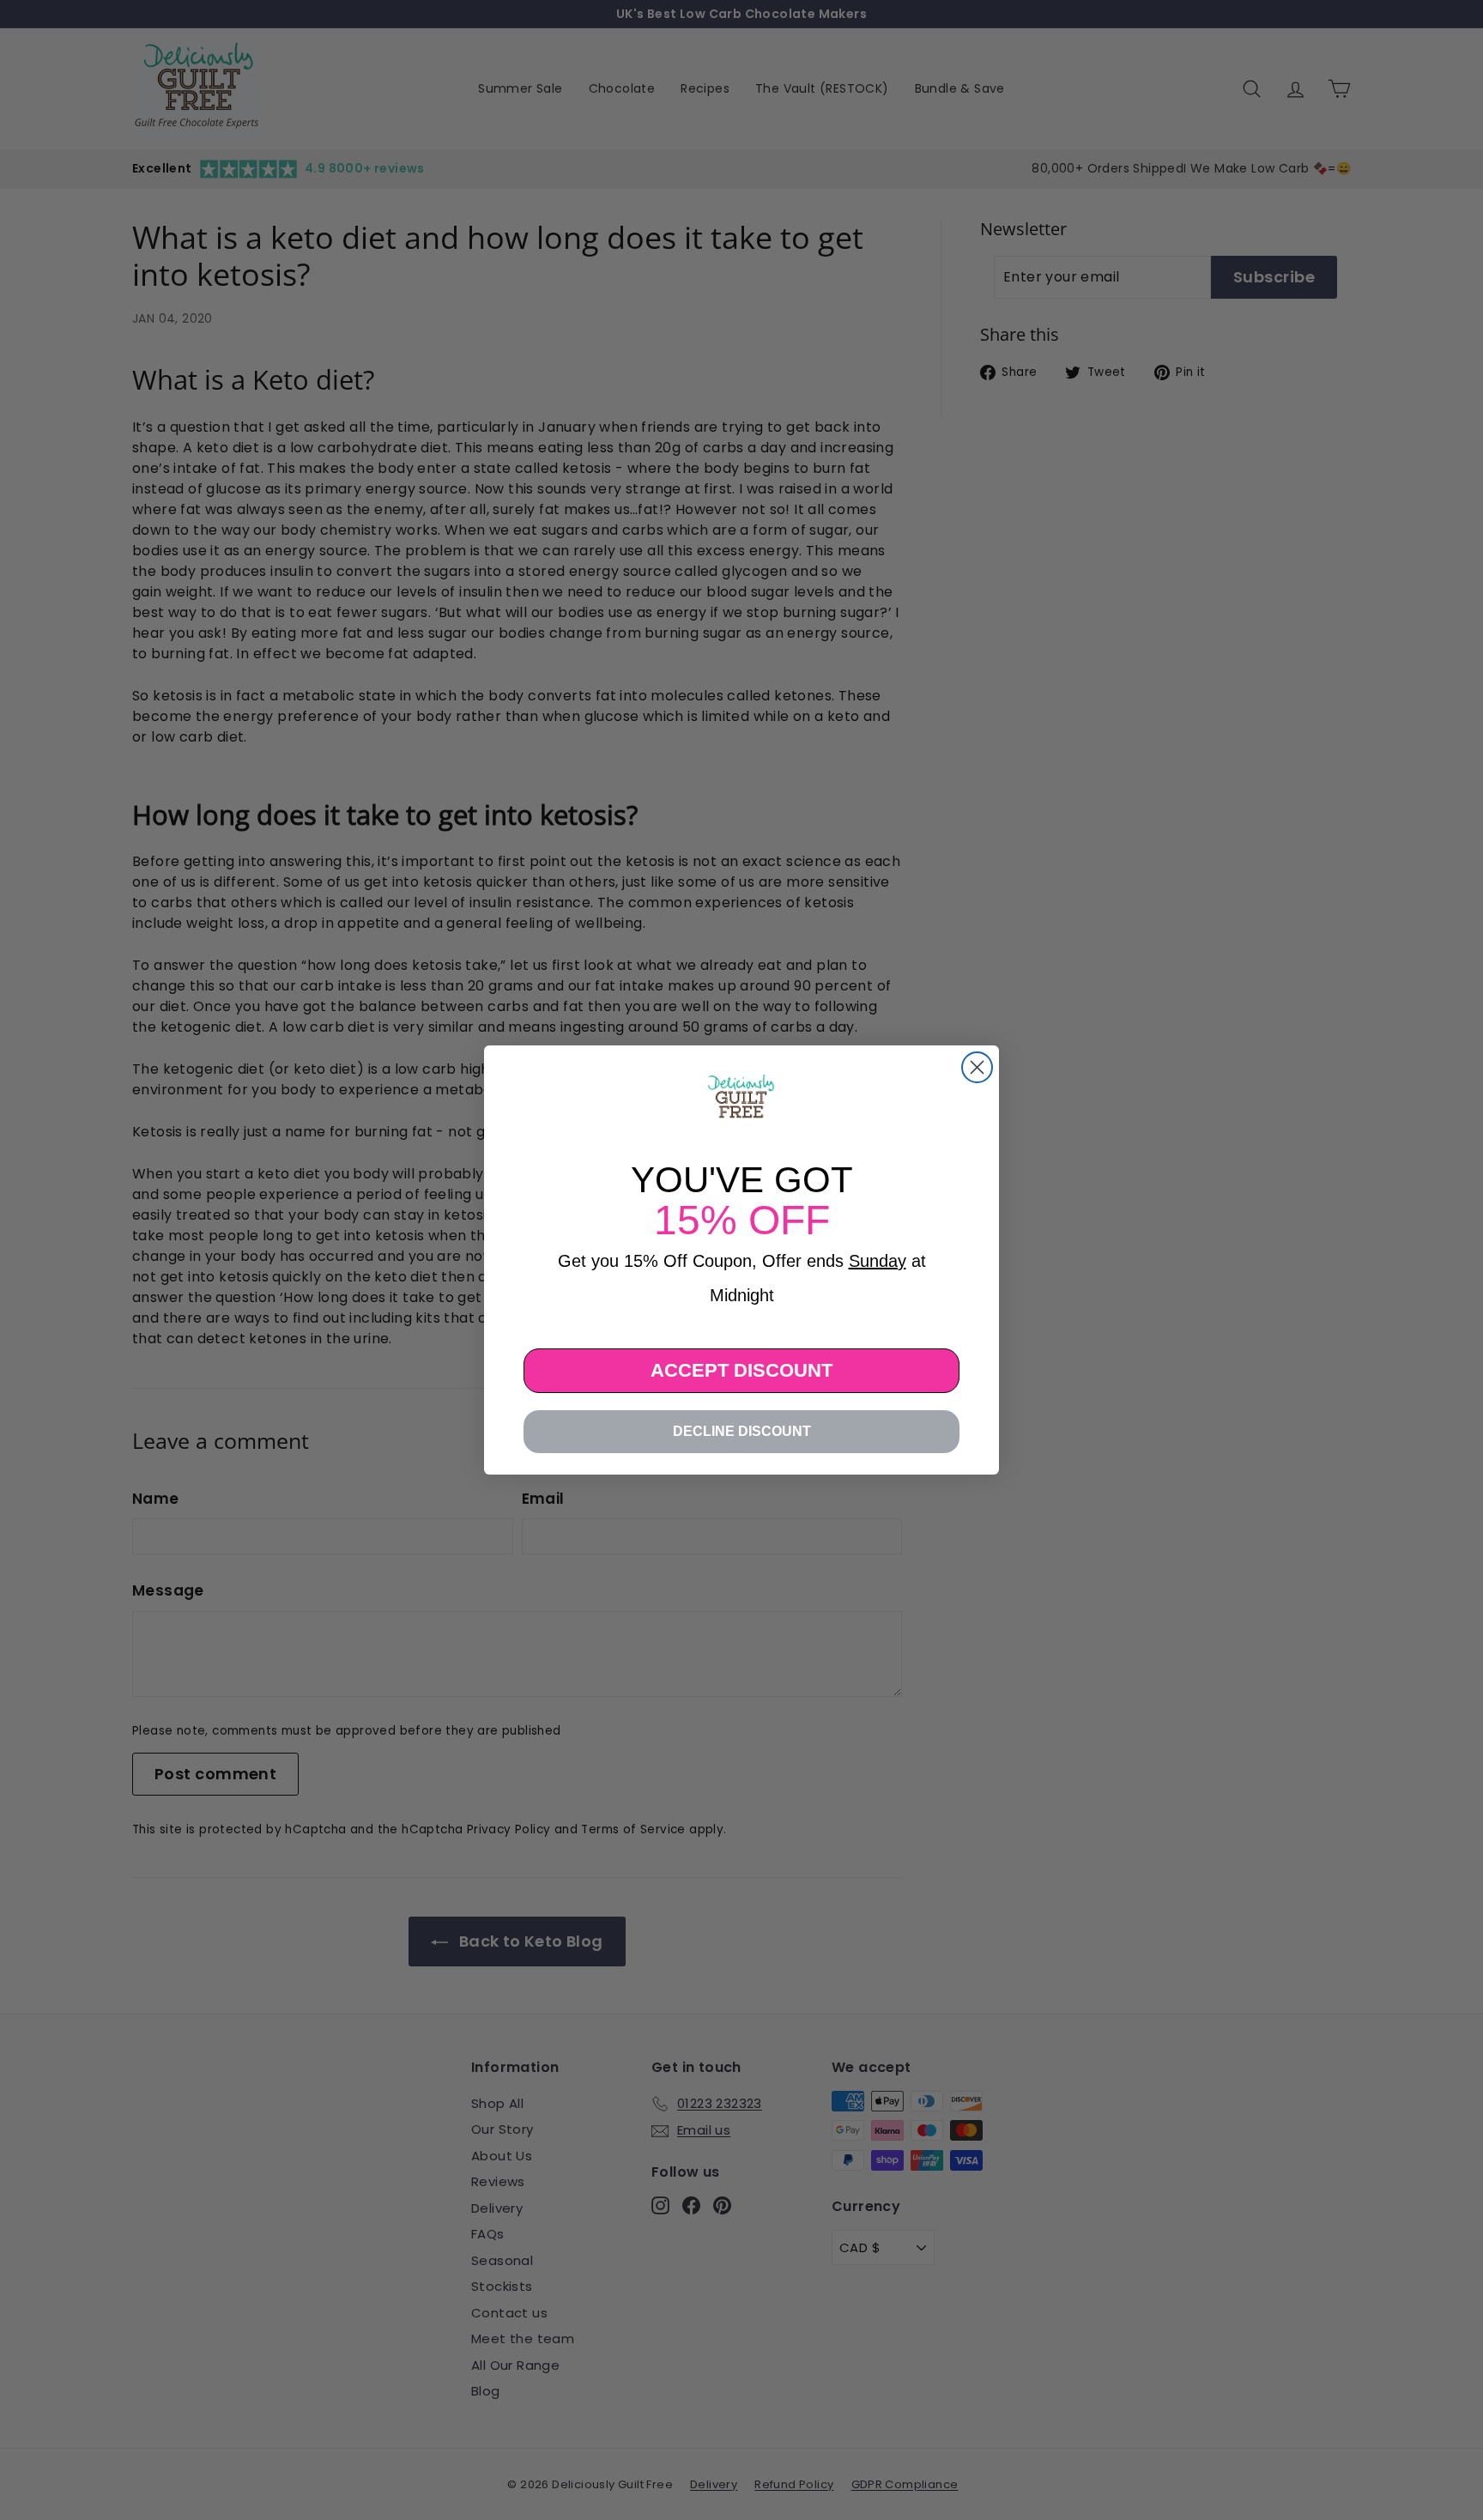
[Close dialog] (977, 1067)
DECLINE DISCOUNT (742, 1431)
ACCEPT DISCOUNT (741, 1370)
